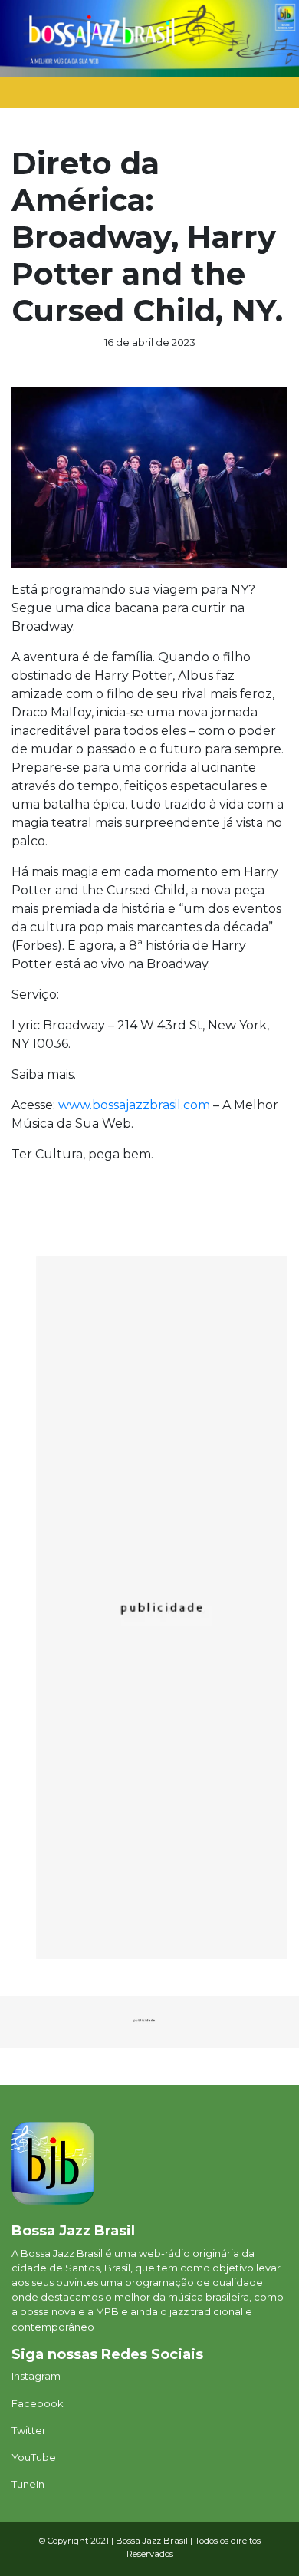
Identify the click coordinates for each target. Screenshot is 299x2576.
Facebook (37, 2404)
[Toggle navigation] (258, 97)
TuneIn (28, 2484)
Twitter (29, 2431)
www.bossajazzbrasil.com (134, 1105)
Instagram (36, 2376)
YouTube (34, 2457)
